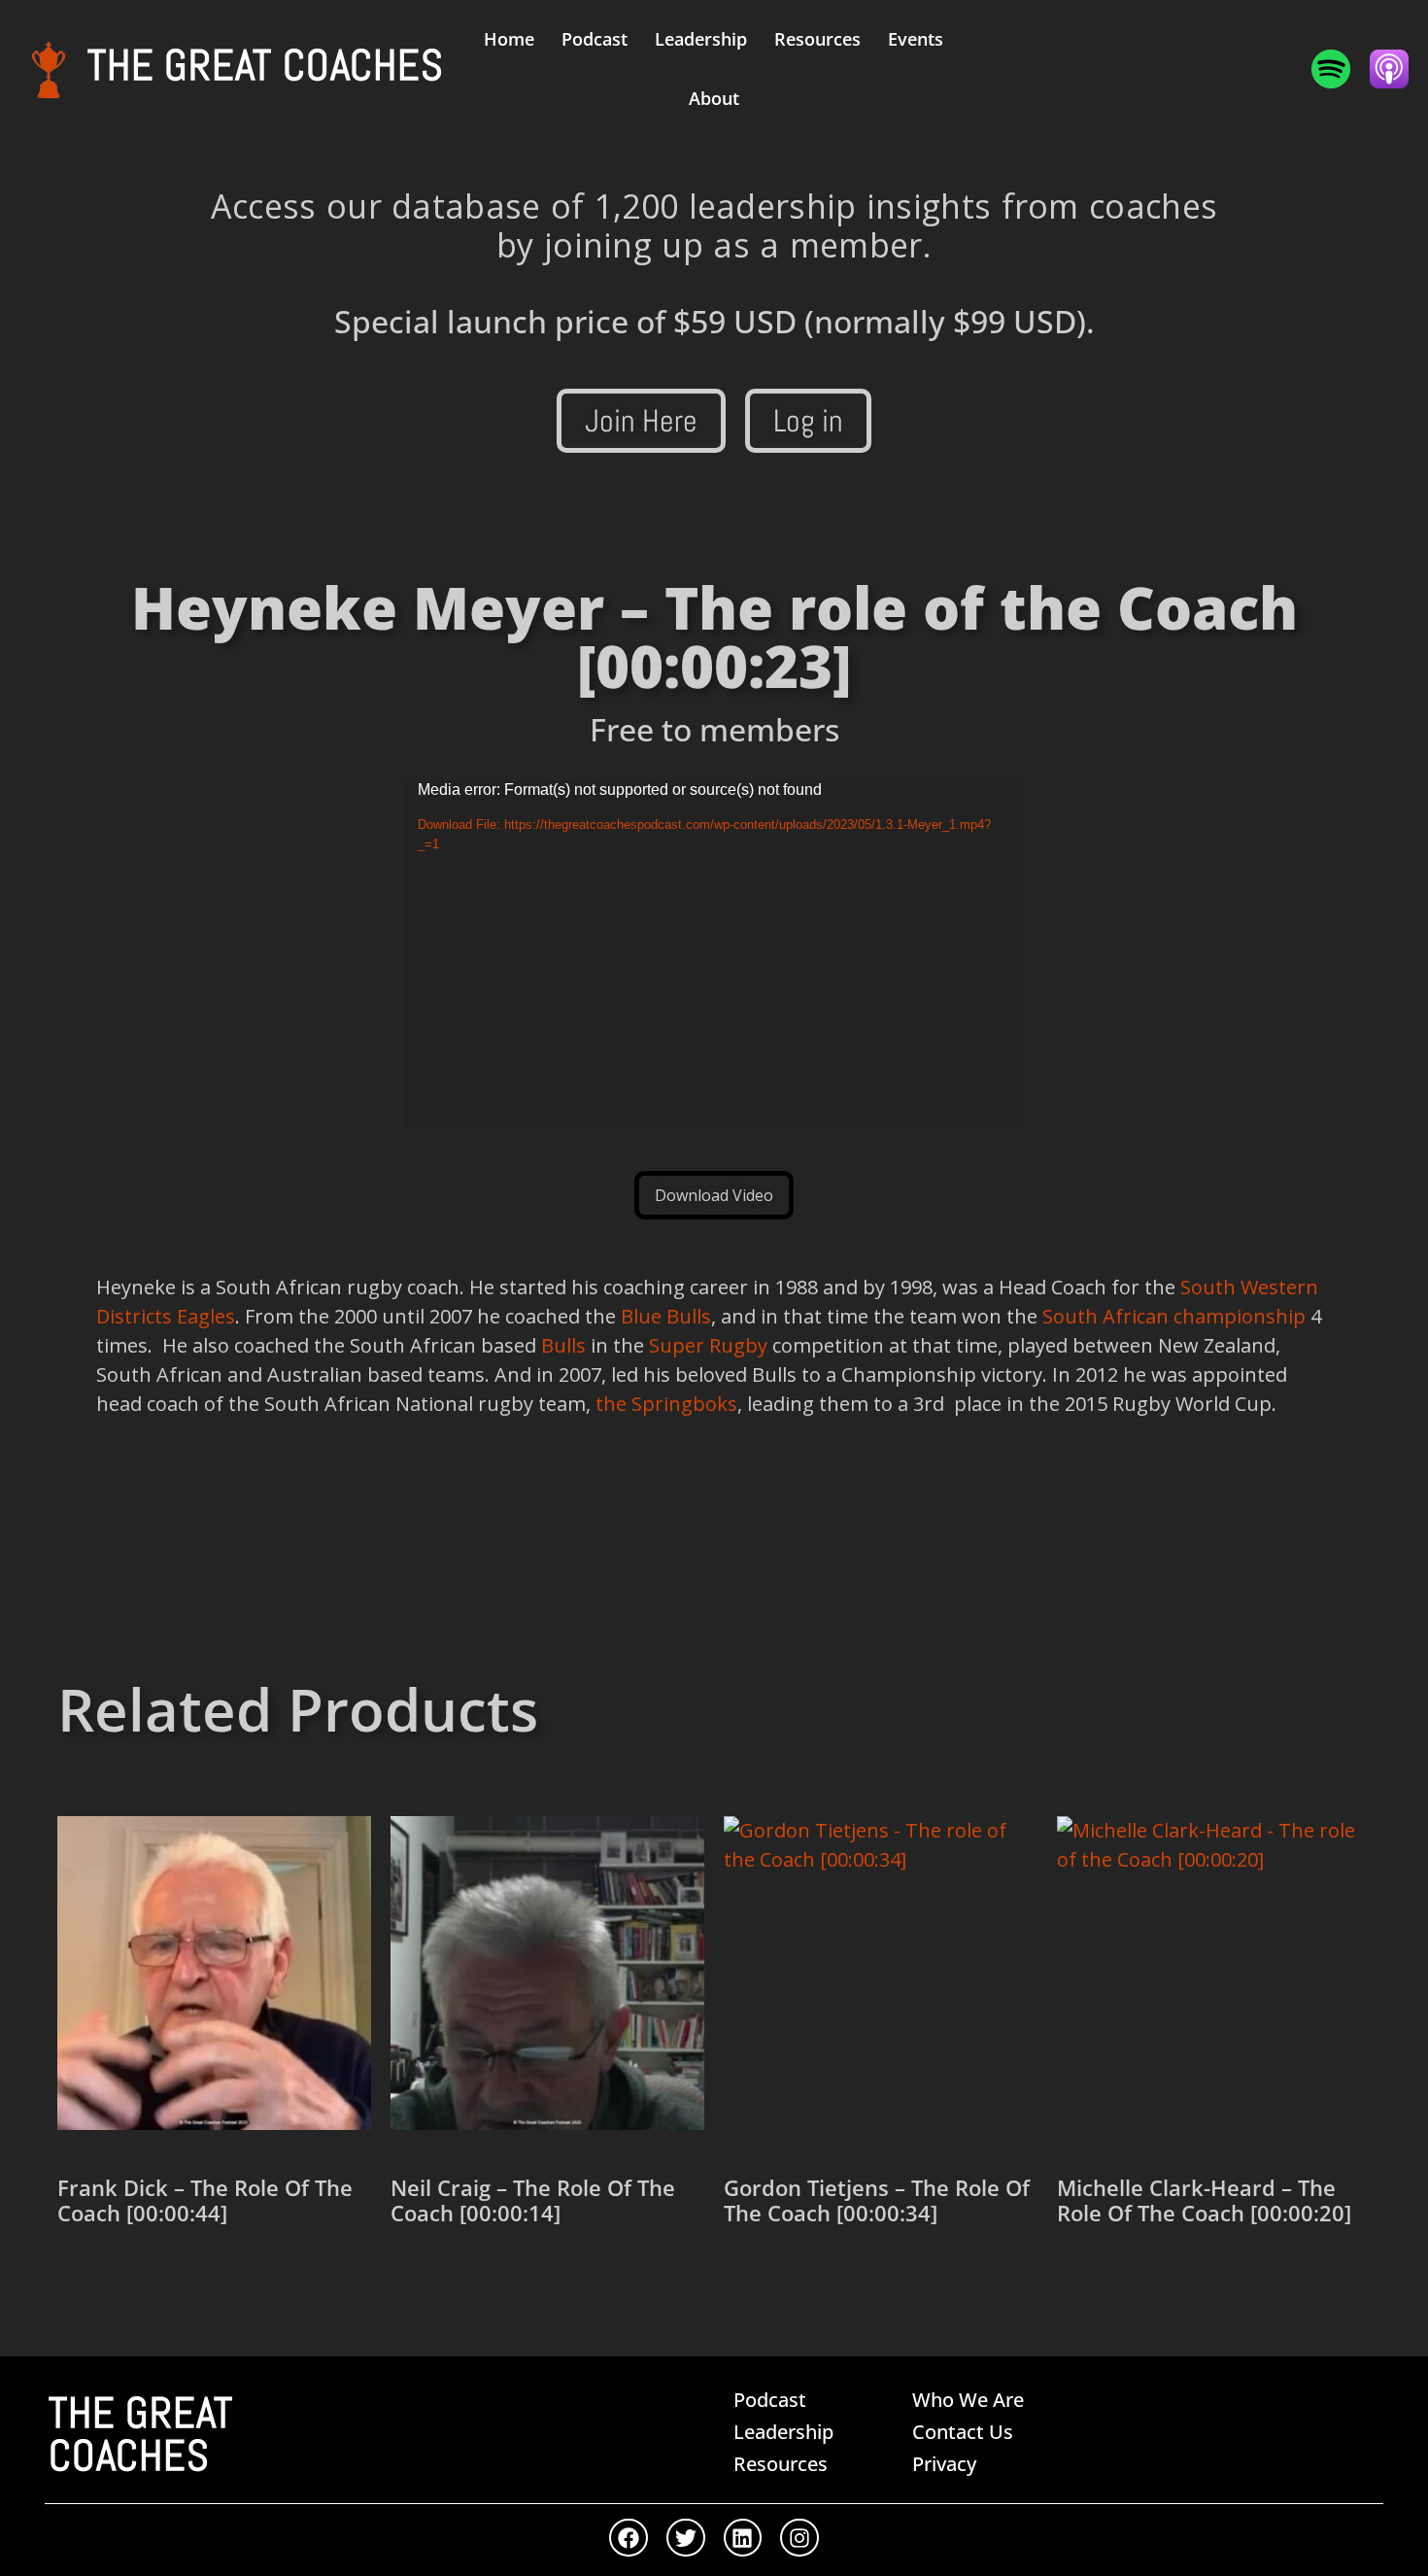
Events (916, 39)
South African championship (1174, 1316)
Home (509, 39)
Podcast (595, 39)
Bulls (563, 1345)
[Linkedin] (743, 2538)
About (714, 98)
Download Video (714, 1195)
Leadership (701, 39)
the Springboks (666, 1404)
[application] (714, 953)
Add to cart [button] (127, 2282)
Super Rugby (708, 1345)
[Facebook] (629, 2538)
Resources (817, 39)
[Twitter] (686, 2538)
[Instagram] (799, 2538)
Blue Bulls (666, 1316)
